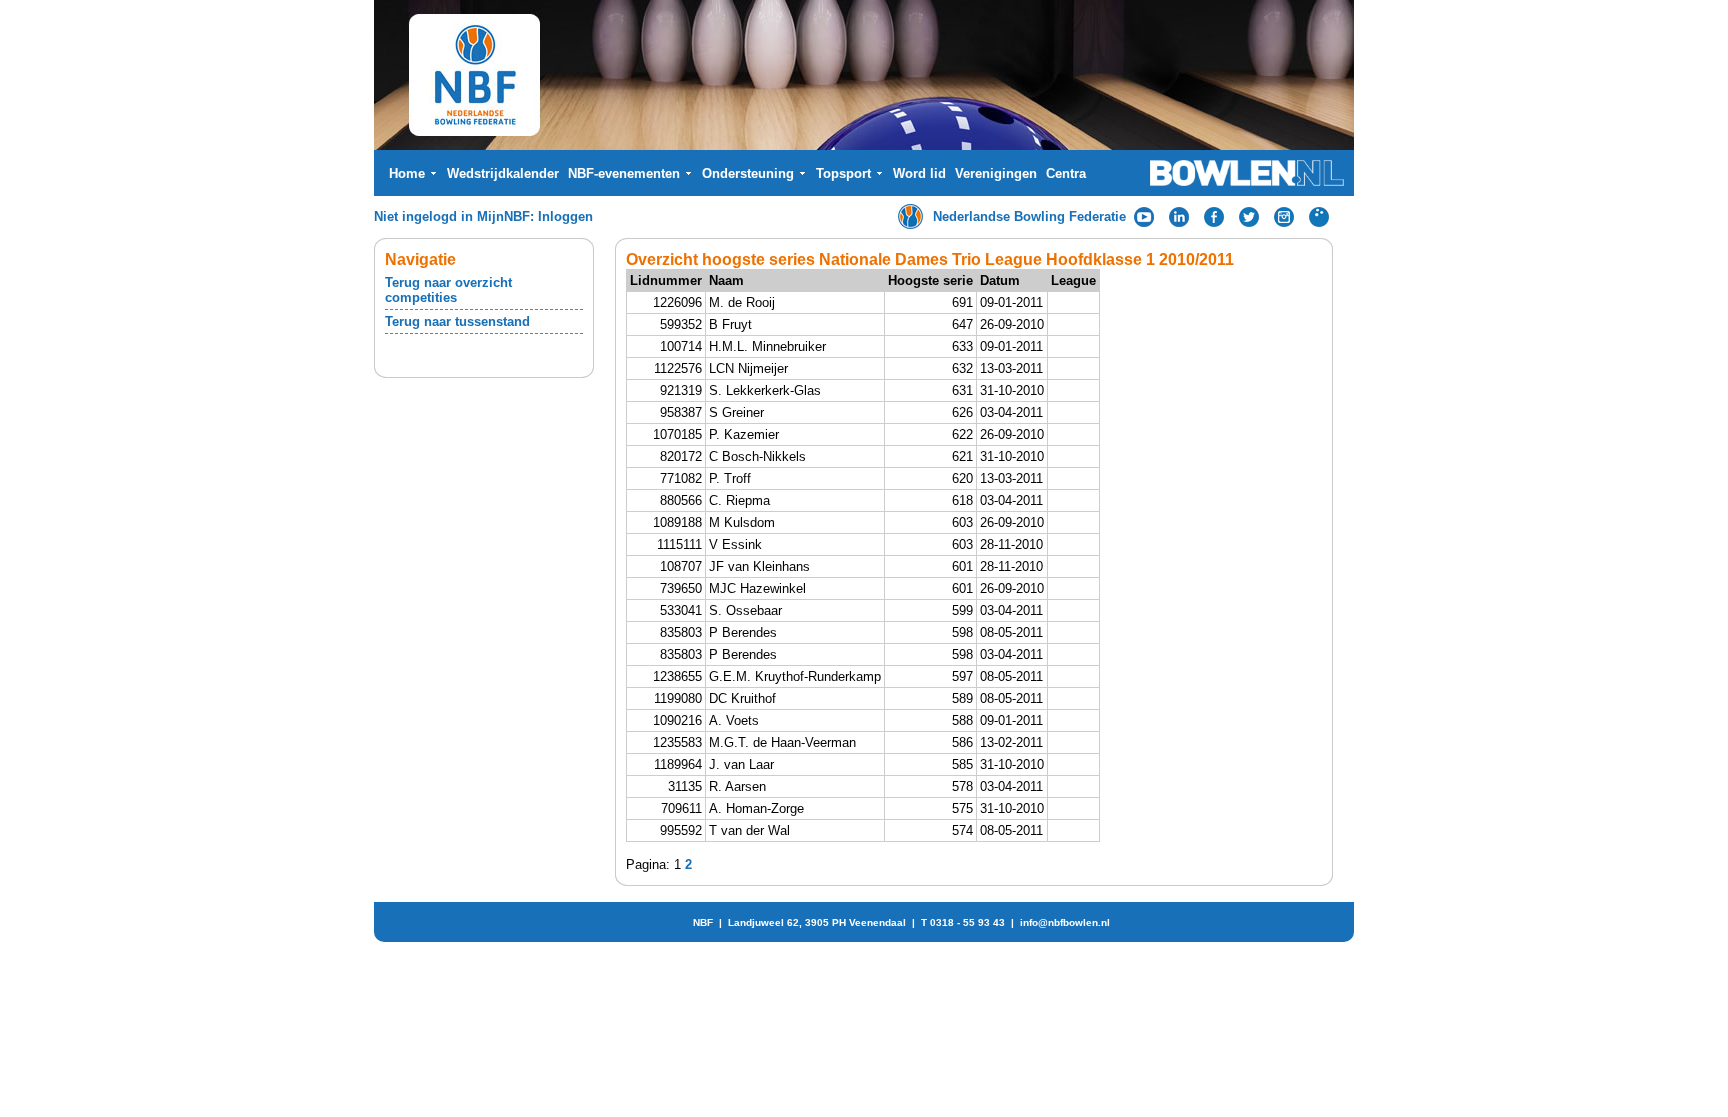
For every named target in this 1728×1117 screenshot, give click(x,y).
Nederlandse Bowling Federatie (1029, 216)
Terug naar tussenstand (457, 321)
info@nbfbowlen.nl (1065, 922)
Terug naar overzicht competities (448, 290)
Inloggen (565, 216)
